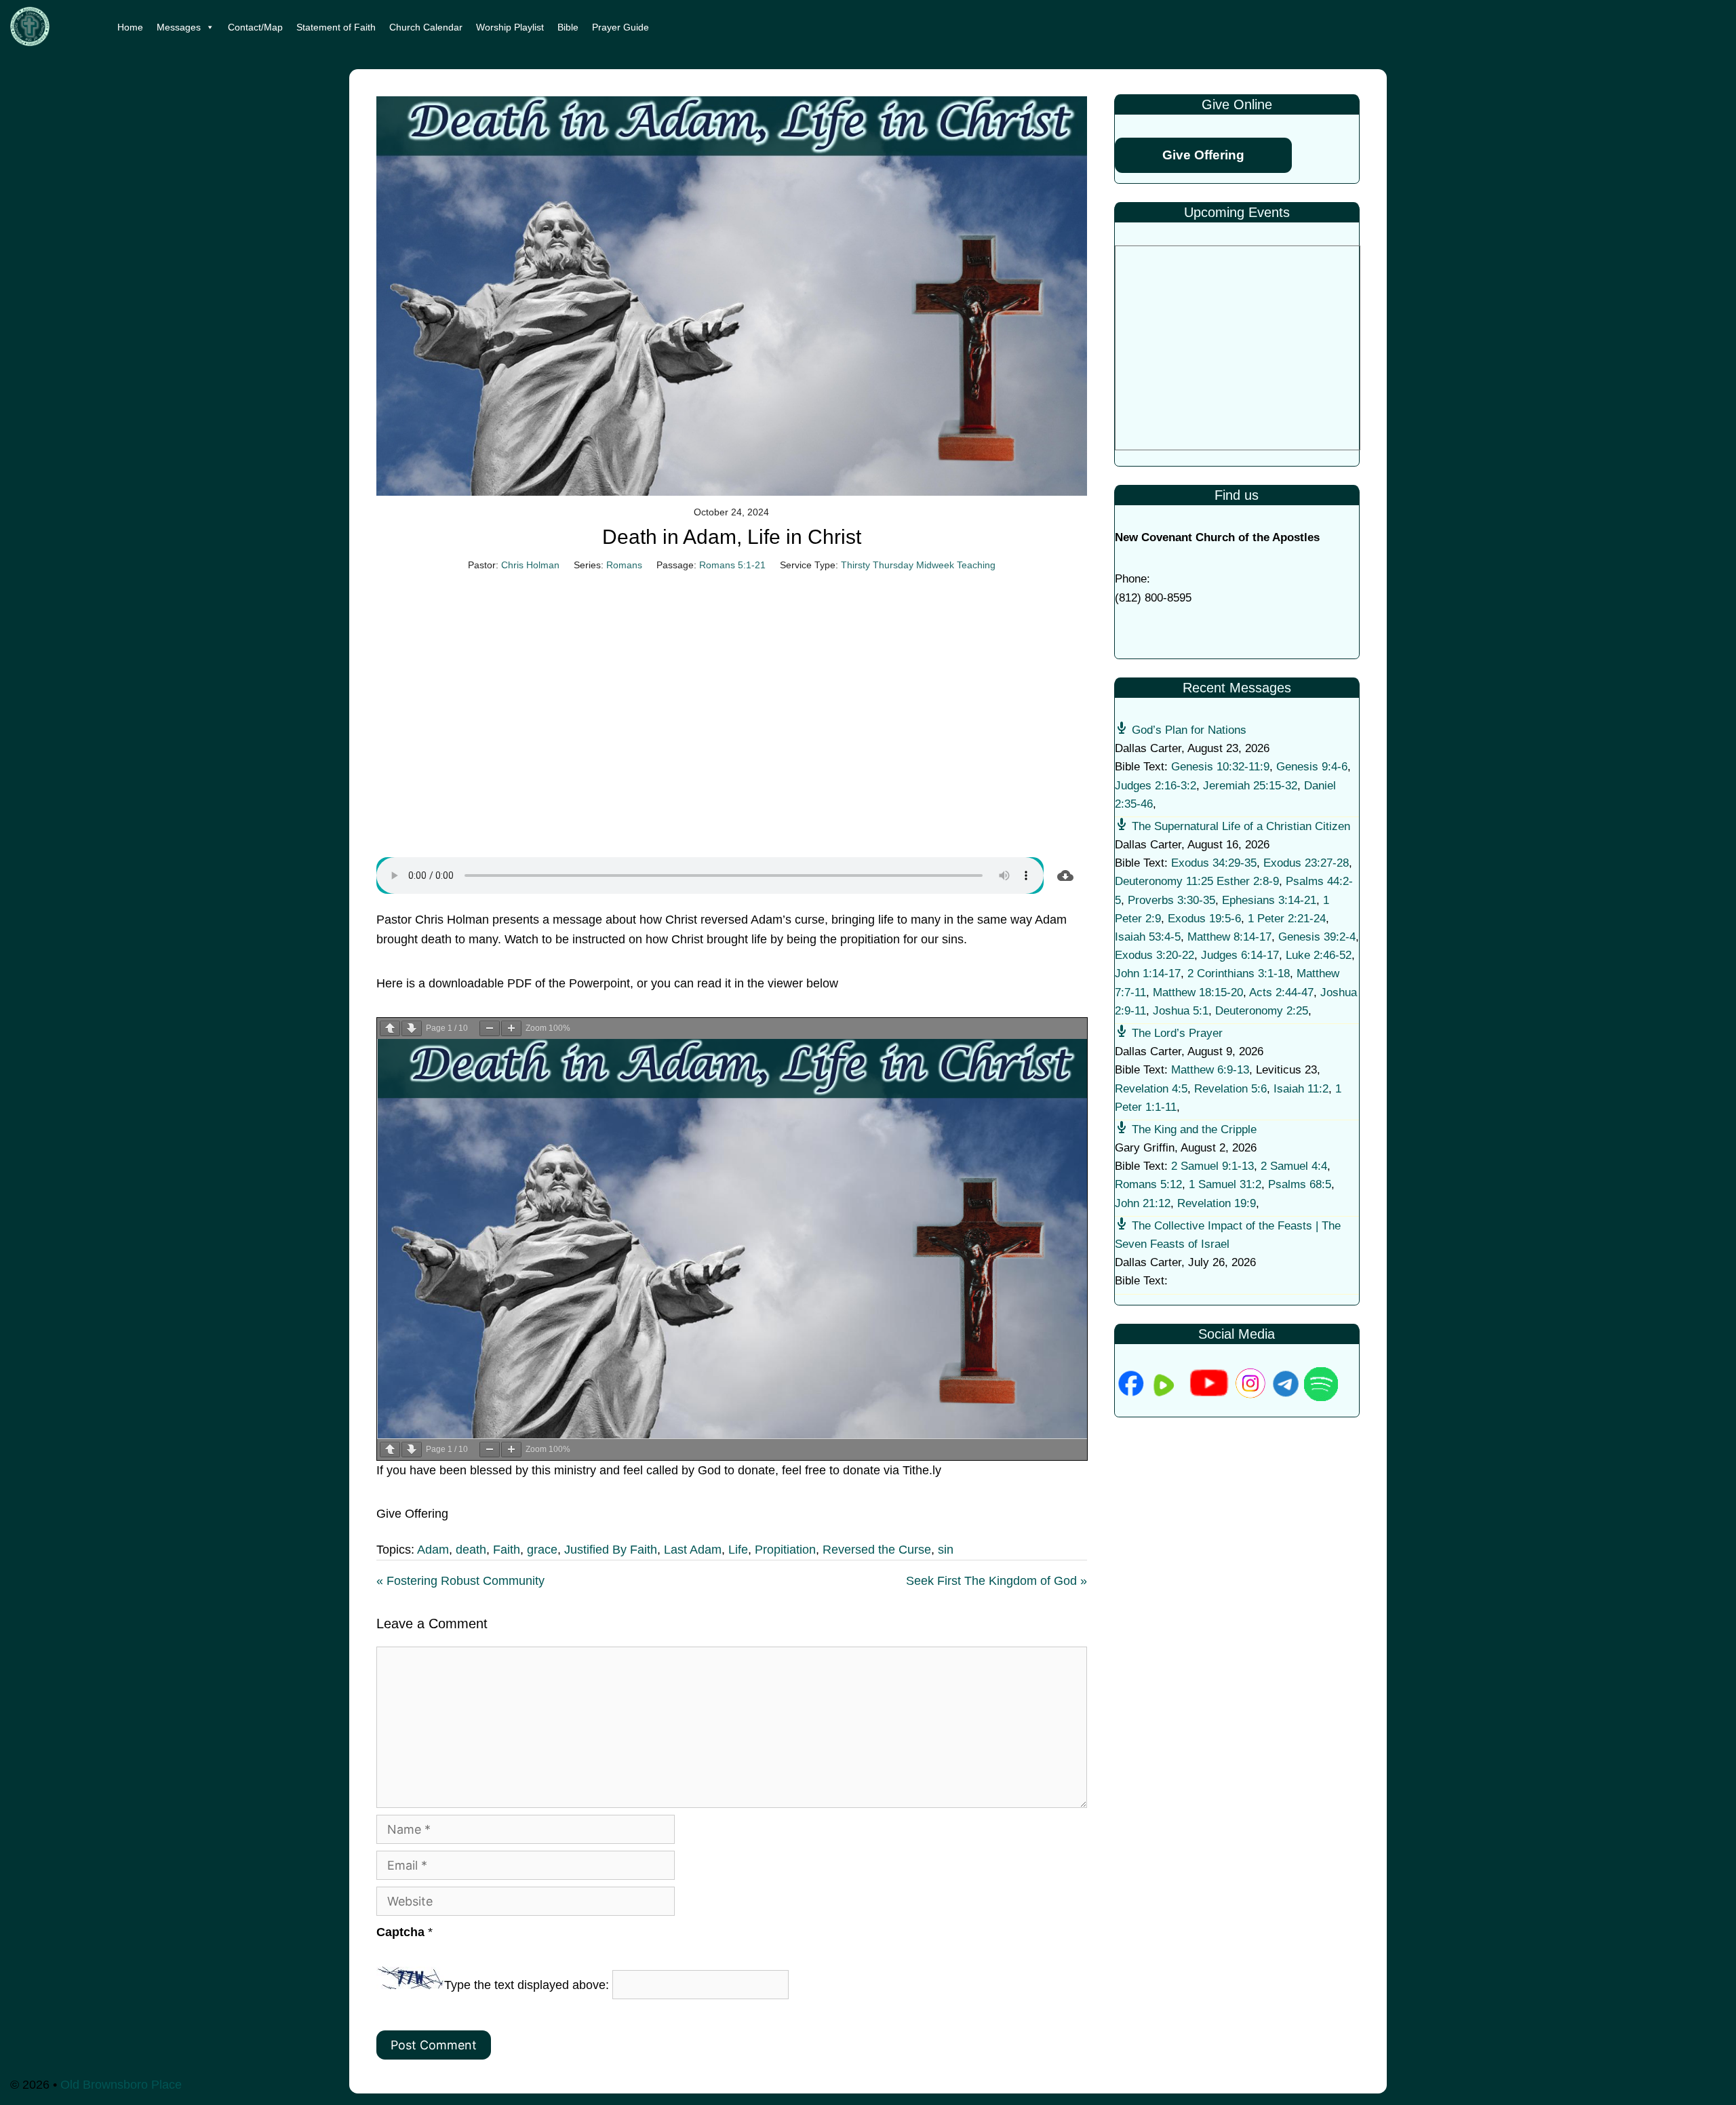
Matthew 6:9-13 (1210, 1070)
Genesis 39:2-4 (1317, 937)
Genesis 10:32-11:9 (1220, 767)
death (471, 1550)
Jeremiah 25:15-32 (1250, 786)
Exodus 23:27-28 (1306, 863)
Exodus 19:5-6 (1204, 919)
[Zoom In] (511, 1028)
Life (738, 1550)
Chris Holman (530, 565)
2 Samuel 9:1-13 (1212, 1166)
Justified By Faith (611, 1550)
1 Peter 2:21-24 (1287, 919)
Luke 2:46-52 (1319, 955)
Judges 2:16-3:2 (1156, 786)
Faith (507, 1550)
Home (130, 27)
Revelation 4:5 (1151, 1089)
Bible (568, 27)
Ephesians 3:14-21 (1269, 900)
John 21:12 (1143, 1203)
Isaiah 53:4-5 (1148, 937)
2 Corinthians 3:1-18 (1239, 973)
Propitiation (785, 1550)
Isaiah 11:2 (1301, 1089)
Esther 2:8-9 (1248, 881)
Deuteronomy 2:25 (1262, 1011)
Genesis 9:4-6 (1312, 767)
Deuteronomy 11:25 (1164, 881)
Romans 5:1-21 (732, 565)
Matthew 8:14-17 (1229, 937)
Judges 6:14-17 (1240, 955)
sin (946, 1550)
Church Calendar (426, 27)
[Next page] (412, 1028)
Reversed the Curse (877, 1550)
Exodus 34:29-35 (1214, 863)
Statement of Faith (336, 27)
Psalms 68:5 (1300, 1184)
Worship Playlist (510, 27)
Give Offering (1203, 155)
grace (542, 1550)
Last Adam (693, 1550)
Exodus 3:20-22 (1155, 955)
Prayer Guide (620, 27)
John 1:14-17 (1148, 973)
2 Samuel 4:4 (1294, 1166)
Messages (179, 27)
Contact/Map (255, 27)
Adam (433, 1550)
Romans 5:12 (1148, 1184)
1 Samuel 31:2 (1225, 1184)
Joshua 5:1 (1181, 1011)
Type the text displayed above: (527, 1985)
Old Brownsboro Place (121, 2085)
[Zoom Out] (490, 1028)
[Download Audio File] (1065, 876)
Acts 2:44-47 (1281, 992)
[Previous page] (390, 1028)
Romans (624, 565)
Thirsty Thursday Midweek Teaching (918, 565)
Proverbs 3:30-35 (1171, 900)
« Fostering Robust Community (460, 1581)
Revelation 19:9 (1217, 1203)
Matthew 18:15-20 (1198, 992)
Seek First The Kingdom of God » (997, 1581)
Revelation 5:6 (1230, 1089)
